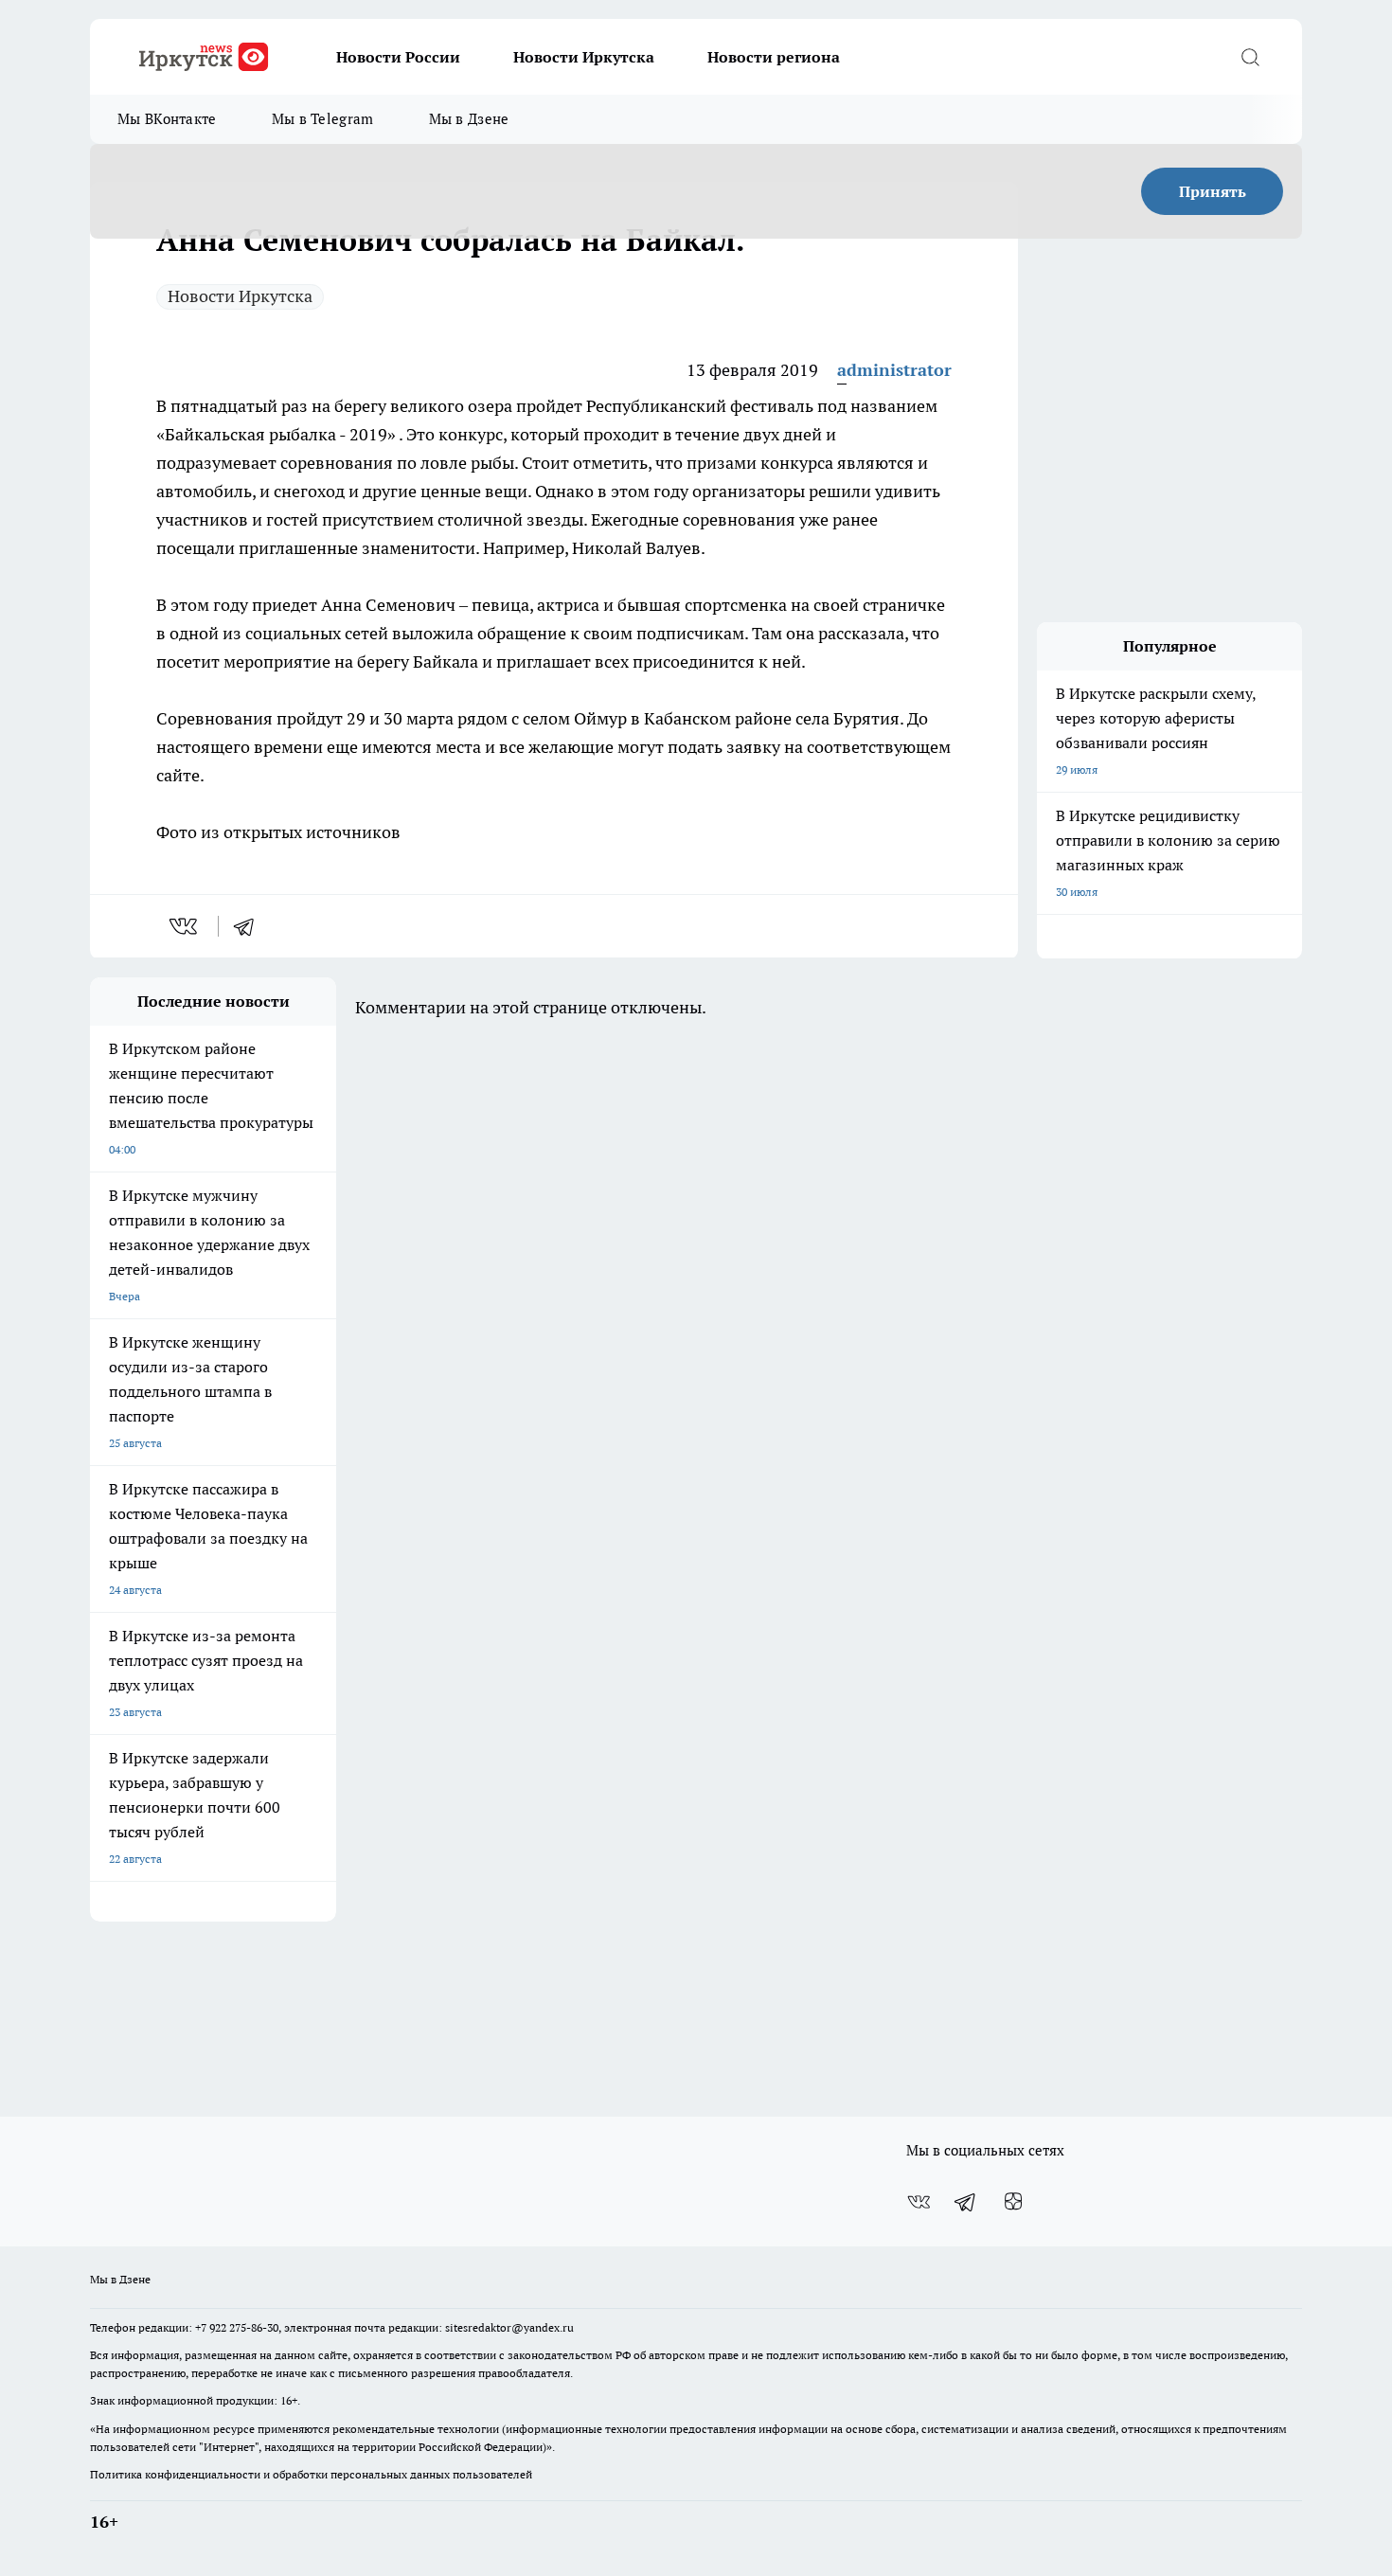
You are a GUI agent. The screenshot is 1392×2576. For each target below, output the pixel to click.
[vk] (185, 926)
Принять (1213, 191)
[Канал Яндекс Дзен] (1013, 2202)
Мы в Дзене (469, 119)
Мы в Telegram (323, 119)
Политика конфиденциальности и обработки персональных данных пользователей (311, 2474)
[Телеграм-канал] (966, 2202)
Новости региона (774, 57)
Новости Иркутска (584, 57)
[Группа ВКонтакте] (919, 2202)
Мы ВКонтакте (167, 119)
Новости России (398, 57)
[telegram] (250, 926)
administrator (894, 370)
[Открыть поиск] (1250, 57)
